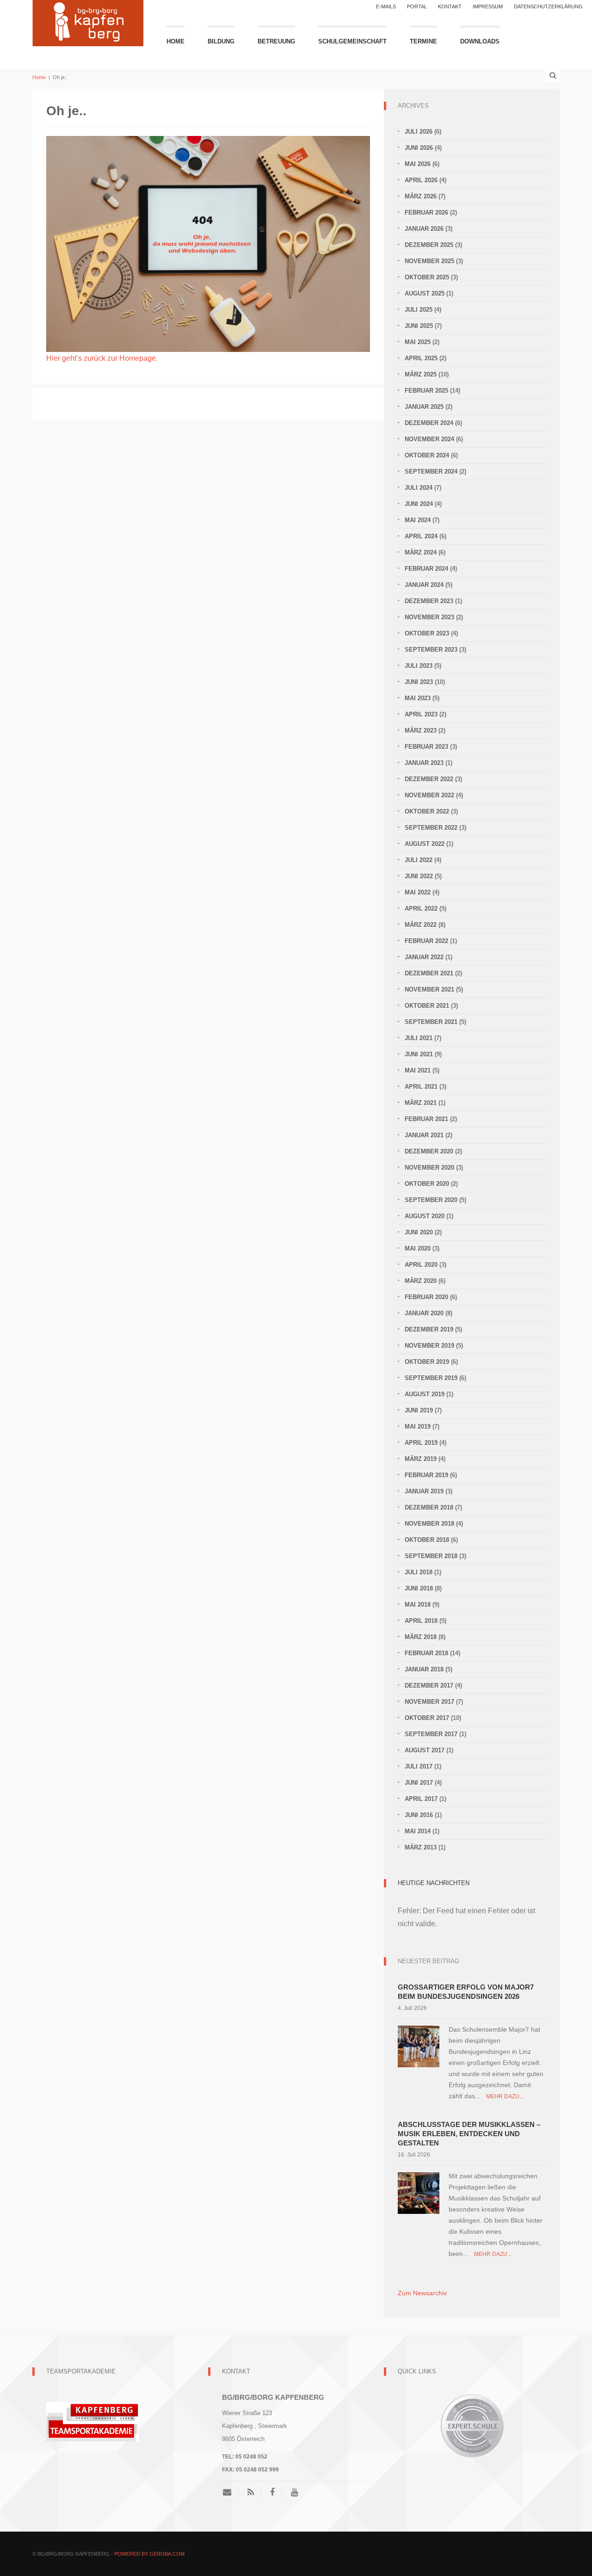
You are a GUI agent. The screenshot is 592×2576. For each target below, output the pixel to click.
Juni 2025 (419, 326)
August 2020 (425, 1216)
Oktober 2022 (427, 811)
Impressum (488, 6)
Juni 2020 (419, 1232)
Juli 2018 (419, 1572)
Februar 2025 (426, 391)
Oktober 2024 (427, 455)
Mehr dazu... (505, 2096)
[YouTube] (294, 2492)
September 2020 (431, 1200)
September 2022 (431, 828)
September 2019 (431, 1378)
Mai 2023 (418, 698)
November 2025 (429, 261)
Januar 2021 (424, 1135)
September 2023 (431, 650)
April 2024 (421, 536)
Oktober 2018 (427, 1540)
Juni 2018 (419, 1588)
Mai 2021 (418, 1070)
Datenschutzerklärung (548, 6)
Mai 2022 (418, 892)
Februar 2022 (426, 941)
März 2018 (421, 1637)
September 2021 (431, 1022)
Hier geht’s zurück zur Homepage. (102, 358)
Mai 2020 (418, 1248)
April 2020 (421, 1265)
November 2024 (429, 439)
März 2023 (421, 730)
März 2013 (421, 1847)
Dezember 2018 (429, 1507)
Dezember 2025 (429, 245)
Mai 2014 (418, 1831)
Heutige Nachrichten (434, 1883)
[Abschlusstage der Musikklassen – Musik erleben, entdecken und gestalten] (419, 2192)
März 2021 (421, 1103)
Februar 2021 (426, 1119)
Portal (417, 6)
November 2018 (429, 1524)
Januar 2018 (424, 1669)
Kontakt (450, 6)
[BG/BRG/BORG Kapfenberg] (88, 22)
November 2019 (429, 1346)
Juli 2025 (419, 310)
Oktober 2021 (427, 1006)
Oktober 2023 (427, 633)
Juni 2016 (419, 1815)
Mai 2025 (418, 342)
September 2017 (431, 1734)
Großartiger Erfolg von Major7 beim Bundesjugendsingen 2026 (466, 1992)
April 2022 (421, 909)
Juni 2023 (419, 682)
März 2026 (421, 196)
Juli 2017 (419, 1766)
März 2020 (421, 1281)
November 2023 (429, 617)
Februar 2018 (426, 1653)
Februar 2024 (426, 569)
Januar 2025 (424, 407)
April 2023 (421, 714)
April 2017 (421, 1799)
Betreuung (276, 41)
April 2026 (421, 180)
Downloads (480, 41)
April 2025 (421, 358)
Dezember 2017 (429, 1685)
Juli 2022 (419, 860)
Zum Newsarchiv (422, 2293)
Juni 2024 (419, 504)
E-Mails (386, 6)
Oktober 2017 (427, 1718)
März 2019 (421, 1459)
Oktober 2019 (427, 1362)
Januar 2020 (424, 1313)
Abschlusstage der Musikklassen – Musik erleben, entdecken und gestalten (469, 2134)
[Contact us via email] (231, 2492)
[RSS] (251, 2492)
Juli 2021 (419, 1038)
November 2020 (429, 1168)
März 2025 (421, 374)
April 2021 (421, 1087)
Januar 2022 (424, 957)
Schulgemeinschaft (352, 41)
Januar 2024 (424, 585)
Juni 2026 (419, 148)
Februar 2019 (426, 1475)
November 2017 (429, 1702)
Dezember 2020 (429, 1151)
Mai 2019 (418, 1427)
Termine (423, 41)
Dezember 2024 (429, 423)
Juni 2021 (419, 1054)
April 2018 (421, 1621)
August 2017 (425, 1750)
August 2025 (425, 293)
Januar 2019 (424, 1491)
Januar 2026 (424, 229)
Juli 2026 (419, 132)
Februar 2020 (426, 1297)
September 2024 (431, 471)
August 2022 (425, 844)
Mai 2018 (418, 1605)
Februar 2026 (426, 213)
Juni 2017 (419, 1783)
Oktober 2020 (427, 1184)
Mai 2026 (418, 164)
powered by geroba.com (149, 2554)
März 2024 (421, 552)
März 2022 (421, 925)
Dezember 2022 (429, 779)
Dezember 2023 (429, 601)
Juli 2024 (419, 488)
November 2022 (429, 795)
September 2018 (431, 1556)
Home (176, 41)
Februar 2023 (426, 747)
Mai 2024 (418, 520)
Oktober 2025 (427, 277)
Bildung (221, 41)
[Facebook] (272, 2492)
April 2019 (421, 1443)
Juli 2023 (419, 666)
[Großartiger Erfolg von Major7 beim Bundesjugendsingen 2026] (419, 2046)
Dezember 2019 (429, 1329)
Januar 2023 (424, 763)
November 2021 (429, 989)
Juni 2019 (419, 1410)
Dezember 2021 (429, 973)
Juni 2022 (419, 876)
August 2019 (425, 1394)
